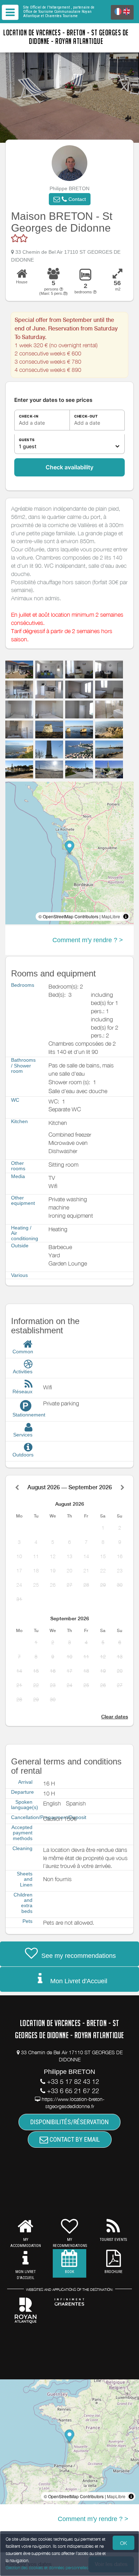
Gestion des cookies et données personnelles (47, 2568)
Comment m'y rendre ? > (88, 940)
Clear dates (115, 1717)
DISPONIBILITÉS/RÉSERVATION (69, 2122)
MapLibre (111, 916)
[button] (70, 199)
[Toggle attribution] (126, 916)
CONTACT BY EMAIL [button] (74, 2139)
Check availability (69, 467)
